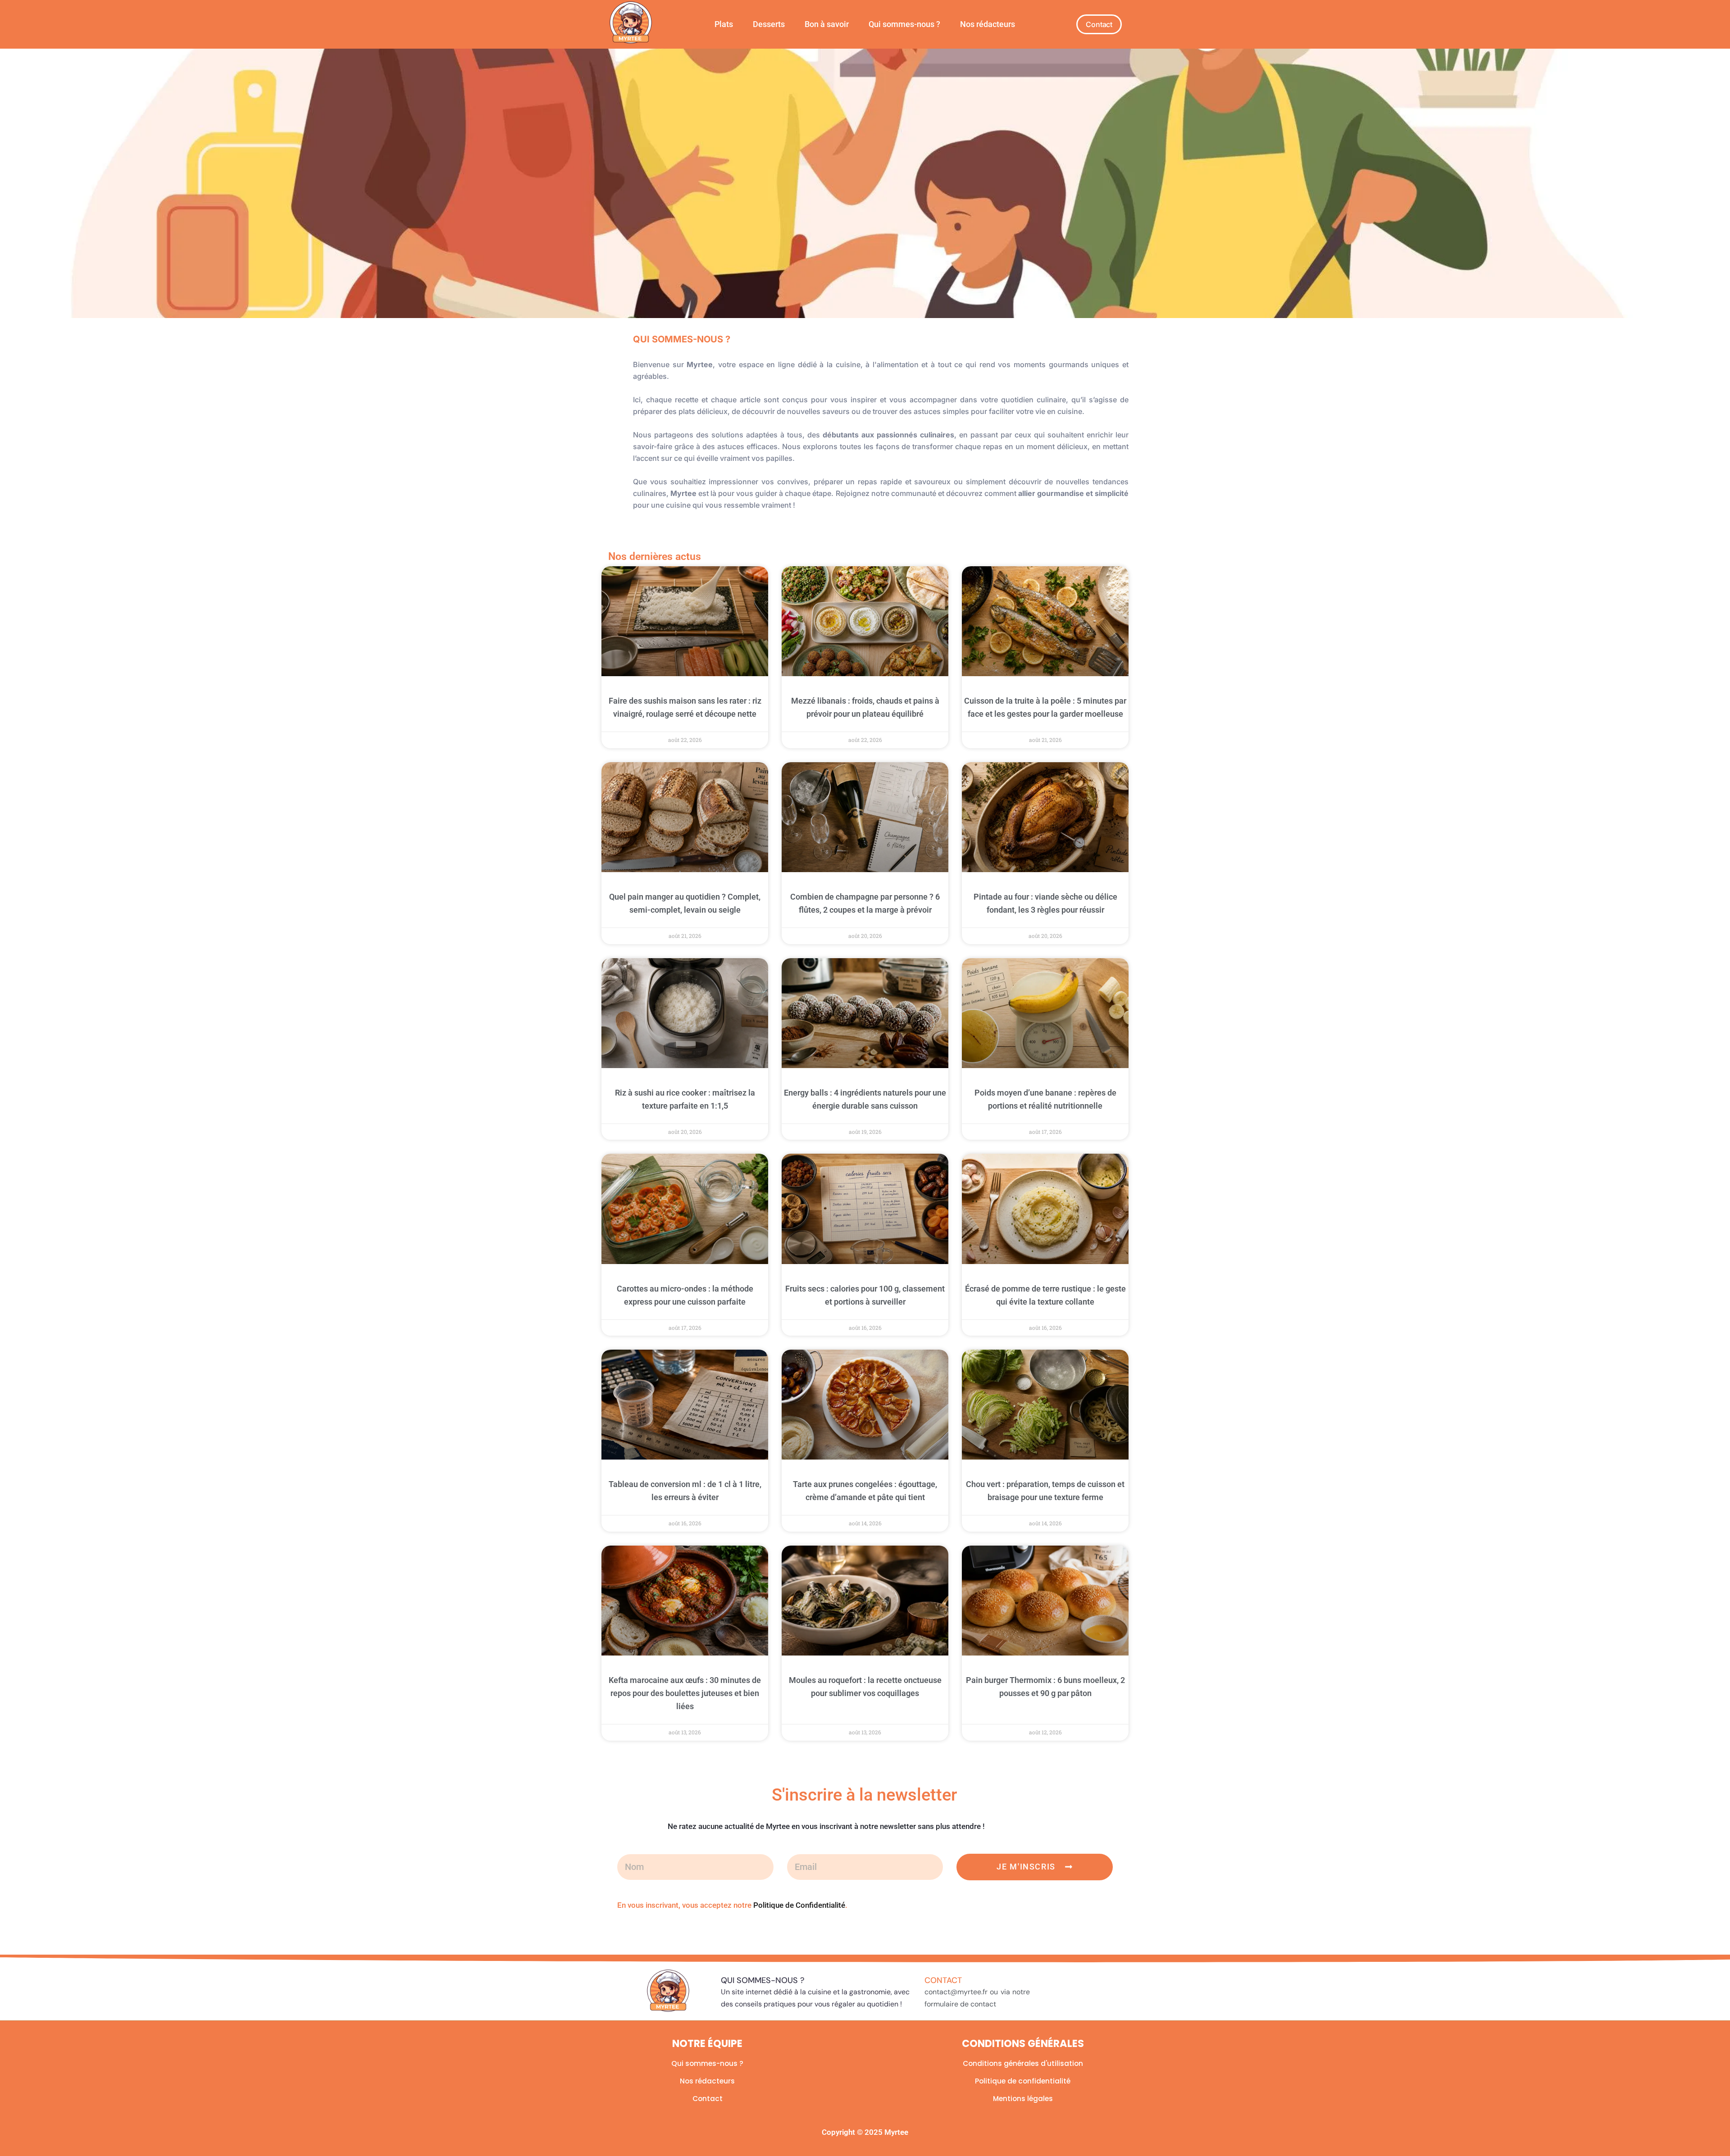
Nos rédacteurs (988, 24)
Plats (724, 24)
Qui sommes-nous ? (904, 24)
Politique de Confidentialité (799, 1905)
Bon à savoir (827, 24)
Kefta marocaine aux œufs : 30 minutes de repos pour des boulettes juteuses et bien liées (685, 1693)
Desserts (769, 24)
